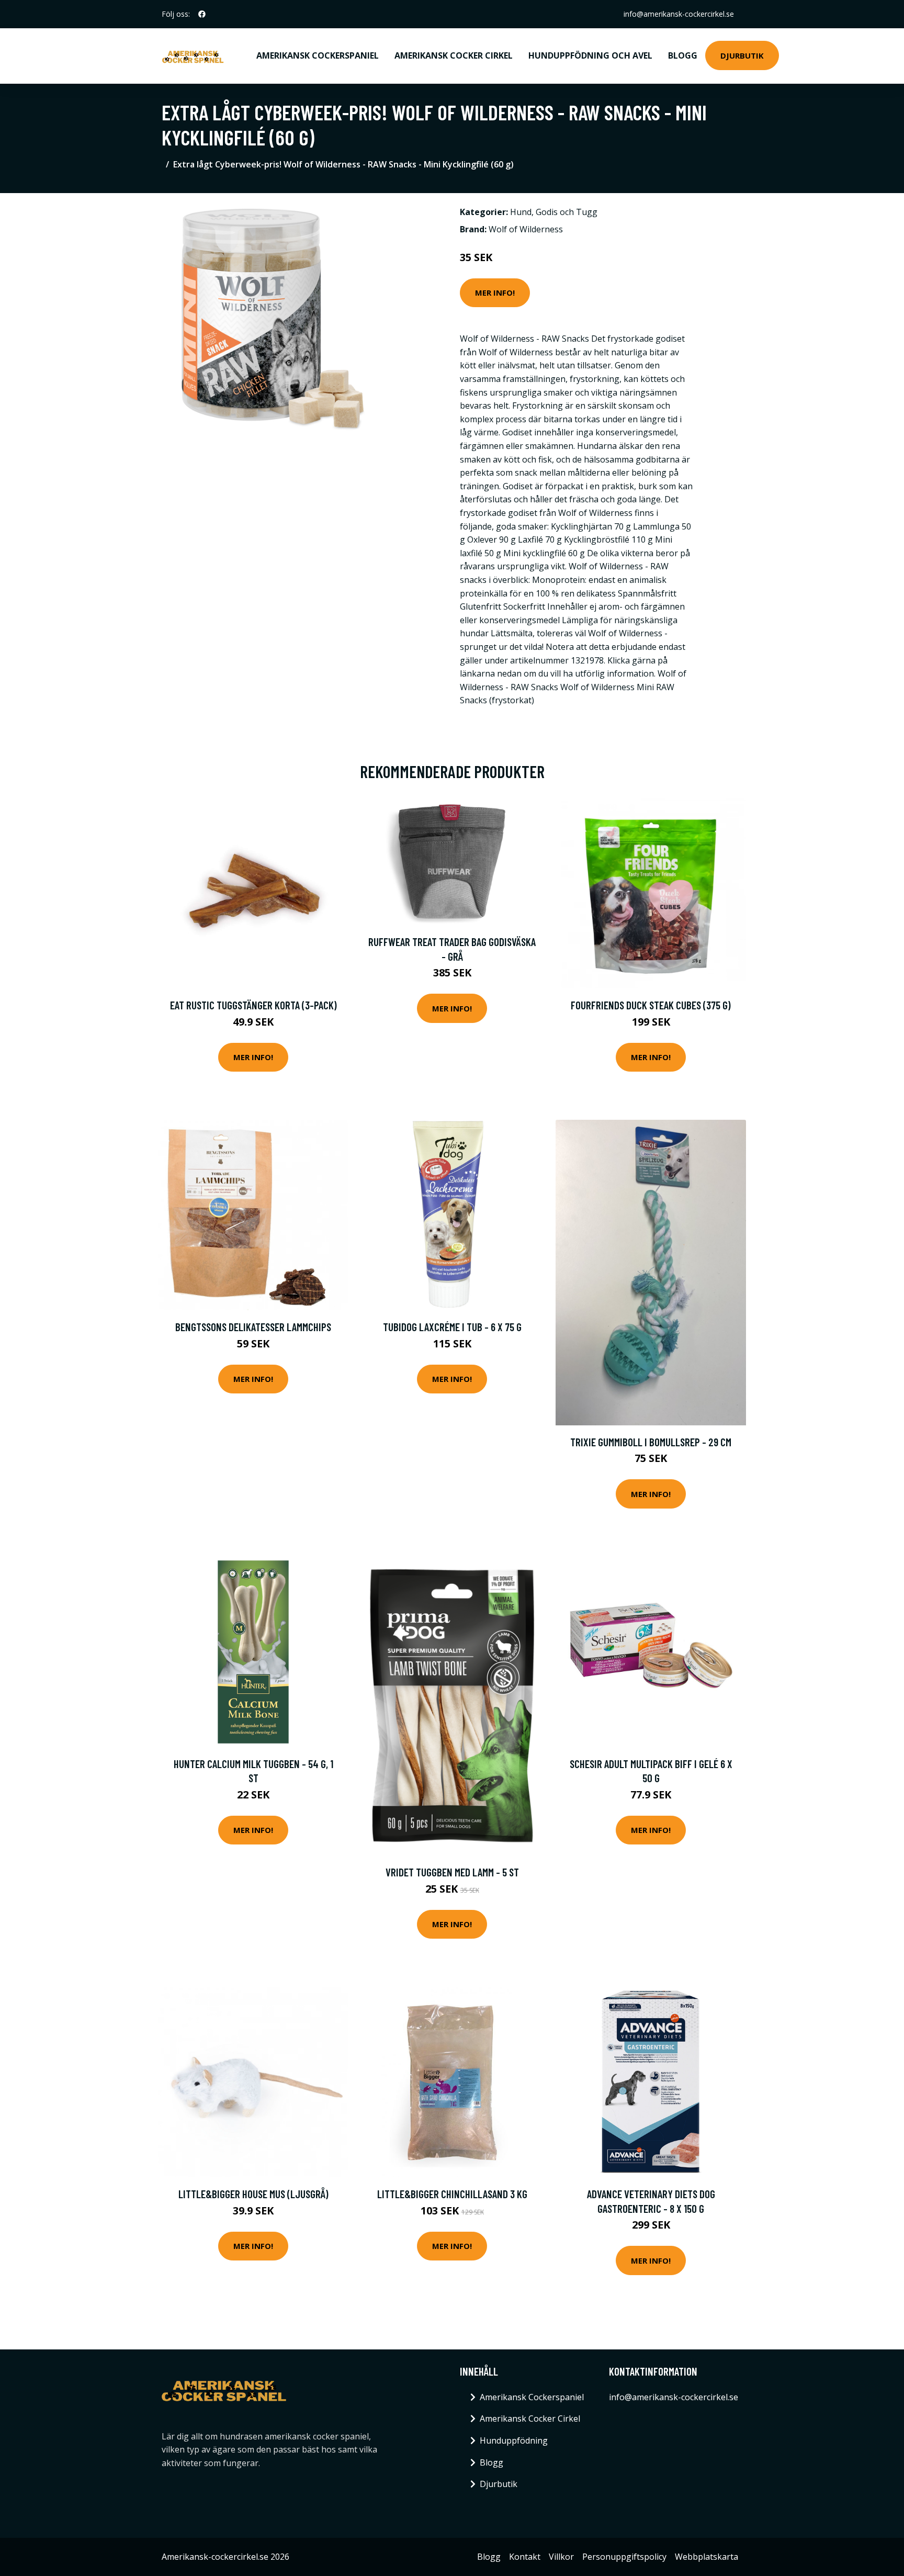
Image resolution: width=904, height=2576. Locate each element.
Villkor (561, 2557)
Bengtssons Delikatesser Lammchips (253, 1327)
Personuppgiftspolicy (624, 2557)
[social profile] (202, 14)
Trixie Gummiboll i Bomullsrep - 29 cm (651, 1442)
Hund (521, 212)
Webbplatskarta (707, 2557)
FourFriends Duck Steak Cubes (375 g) (651, 1005)
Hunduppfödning (514, 2440)
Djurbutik (742, 55)
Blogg (683, 55)
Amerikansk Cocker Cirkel (454, 55)
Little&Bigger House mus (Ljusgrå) (253, 2194)
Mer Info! (495, 293)
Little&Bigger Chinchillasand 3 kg (452, 2194)
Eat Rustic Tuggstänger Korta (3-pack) (253, 1005)
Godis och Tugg (567, 212)
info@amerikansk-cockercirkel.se (679, 14)
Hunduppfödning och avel (590, 55)
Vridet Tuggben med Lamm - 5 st (452, 1872)
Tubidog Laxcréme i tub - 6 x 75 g (452, 1327)
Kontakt (525, 2557)
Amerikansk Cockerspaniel (318, 55)
